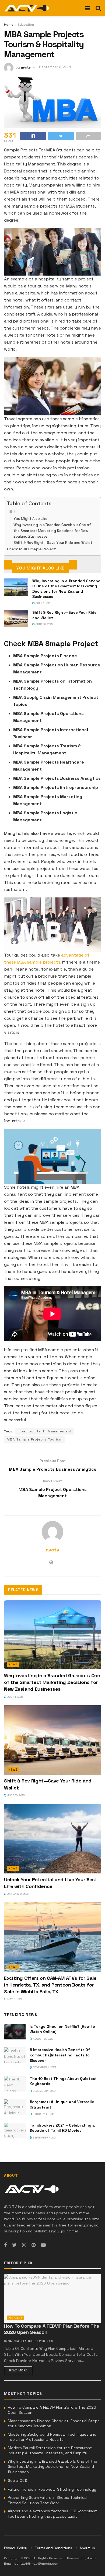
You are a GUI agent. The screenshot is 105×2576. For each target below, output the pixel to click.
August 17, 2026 (34, 2341)
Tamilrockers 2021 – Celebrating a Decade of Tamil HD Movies (62, 2128)
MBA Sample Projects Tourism (35, 1439)
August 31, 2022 (43, 2039)
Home (9, 25)
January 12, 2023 (44, 2114)
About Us (87, 2548)
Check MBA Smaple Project (31, 549)
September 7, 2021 (44, 2138)
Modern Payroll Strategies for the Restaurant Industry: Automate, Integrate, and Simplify (50, 2450)
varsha (14, 2341)
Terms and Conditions (53, 2548)
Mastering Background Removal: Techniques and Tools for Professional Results (52, 2437)
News (13, 1664)
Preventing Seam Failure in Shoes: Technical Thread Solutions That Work (48, 2500)
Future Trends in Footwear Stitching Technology (52, 2489)
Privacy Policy (16, 2548)
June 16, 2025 (44, 624)
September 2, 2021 (55, 67)
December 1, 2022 (44, 2091)
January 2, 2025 (17, 1894)
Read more (18, 2370)
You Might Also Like (30, 519)
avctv (26, 67)
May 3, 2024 (14, 1999)
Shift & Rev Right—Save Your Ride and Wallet (53, 543)
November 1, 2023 (44, 2067)
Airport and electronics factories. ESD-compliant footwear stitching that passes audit (52, 2514)
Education (26, 25)
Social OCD (17, 2480)
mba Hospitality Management (45, 1431)
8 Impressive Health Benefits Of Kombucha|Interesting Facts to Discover (60, 2055)
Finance (15, 2318)
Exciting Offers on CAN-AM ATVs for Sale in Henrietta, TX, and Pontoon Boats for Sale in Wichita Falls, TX (50, 1985)
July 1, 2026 (43, 603)
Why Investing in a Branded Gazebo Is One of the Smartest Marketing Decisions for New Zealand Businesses (52, 531)
